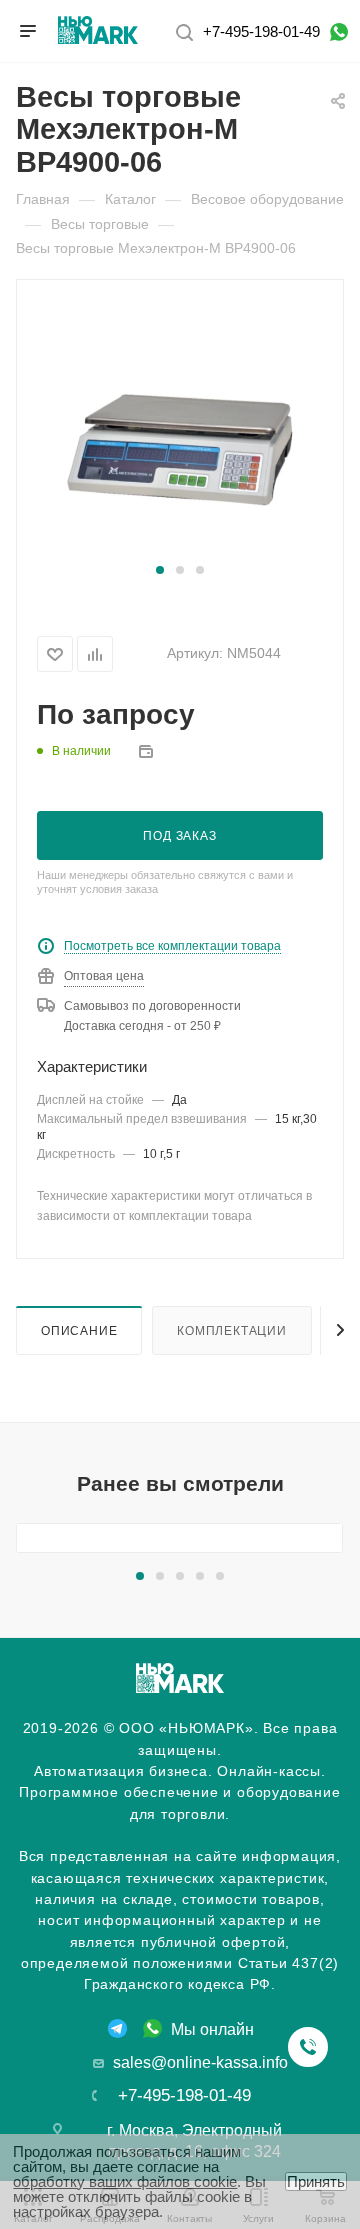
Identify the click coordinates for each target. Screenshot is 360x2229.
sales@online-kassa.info (200, 2062)
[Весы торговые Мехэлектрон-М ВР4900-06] (180, 430)
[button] (160, 570)
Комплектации (232, 1330)
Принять (316, 2181)
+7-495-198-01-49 (261, 31)
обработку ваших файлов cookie (125, 2181)
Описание (79, 1330)
